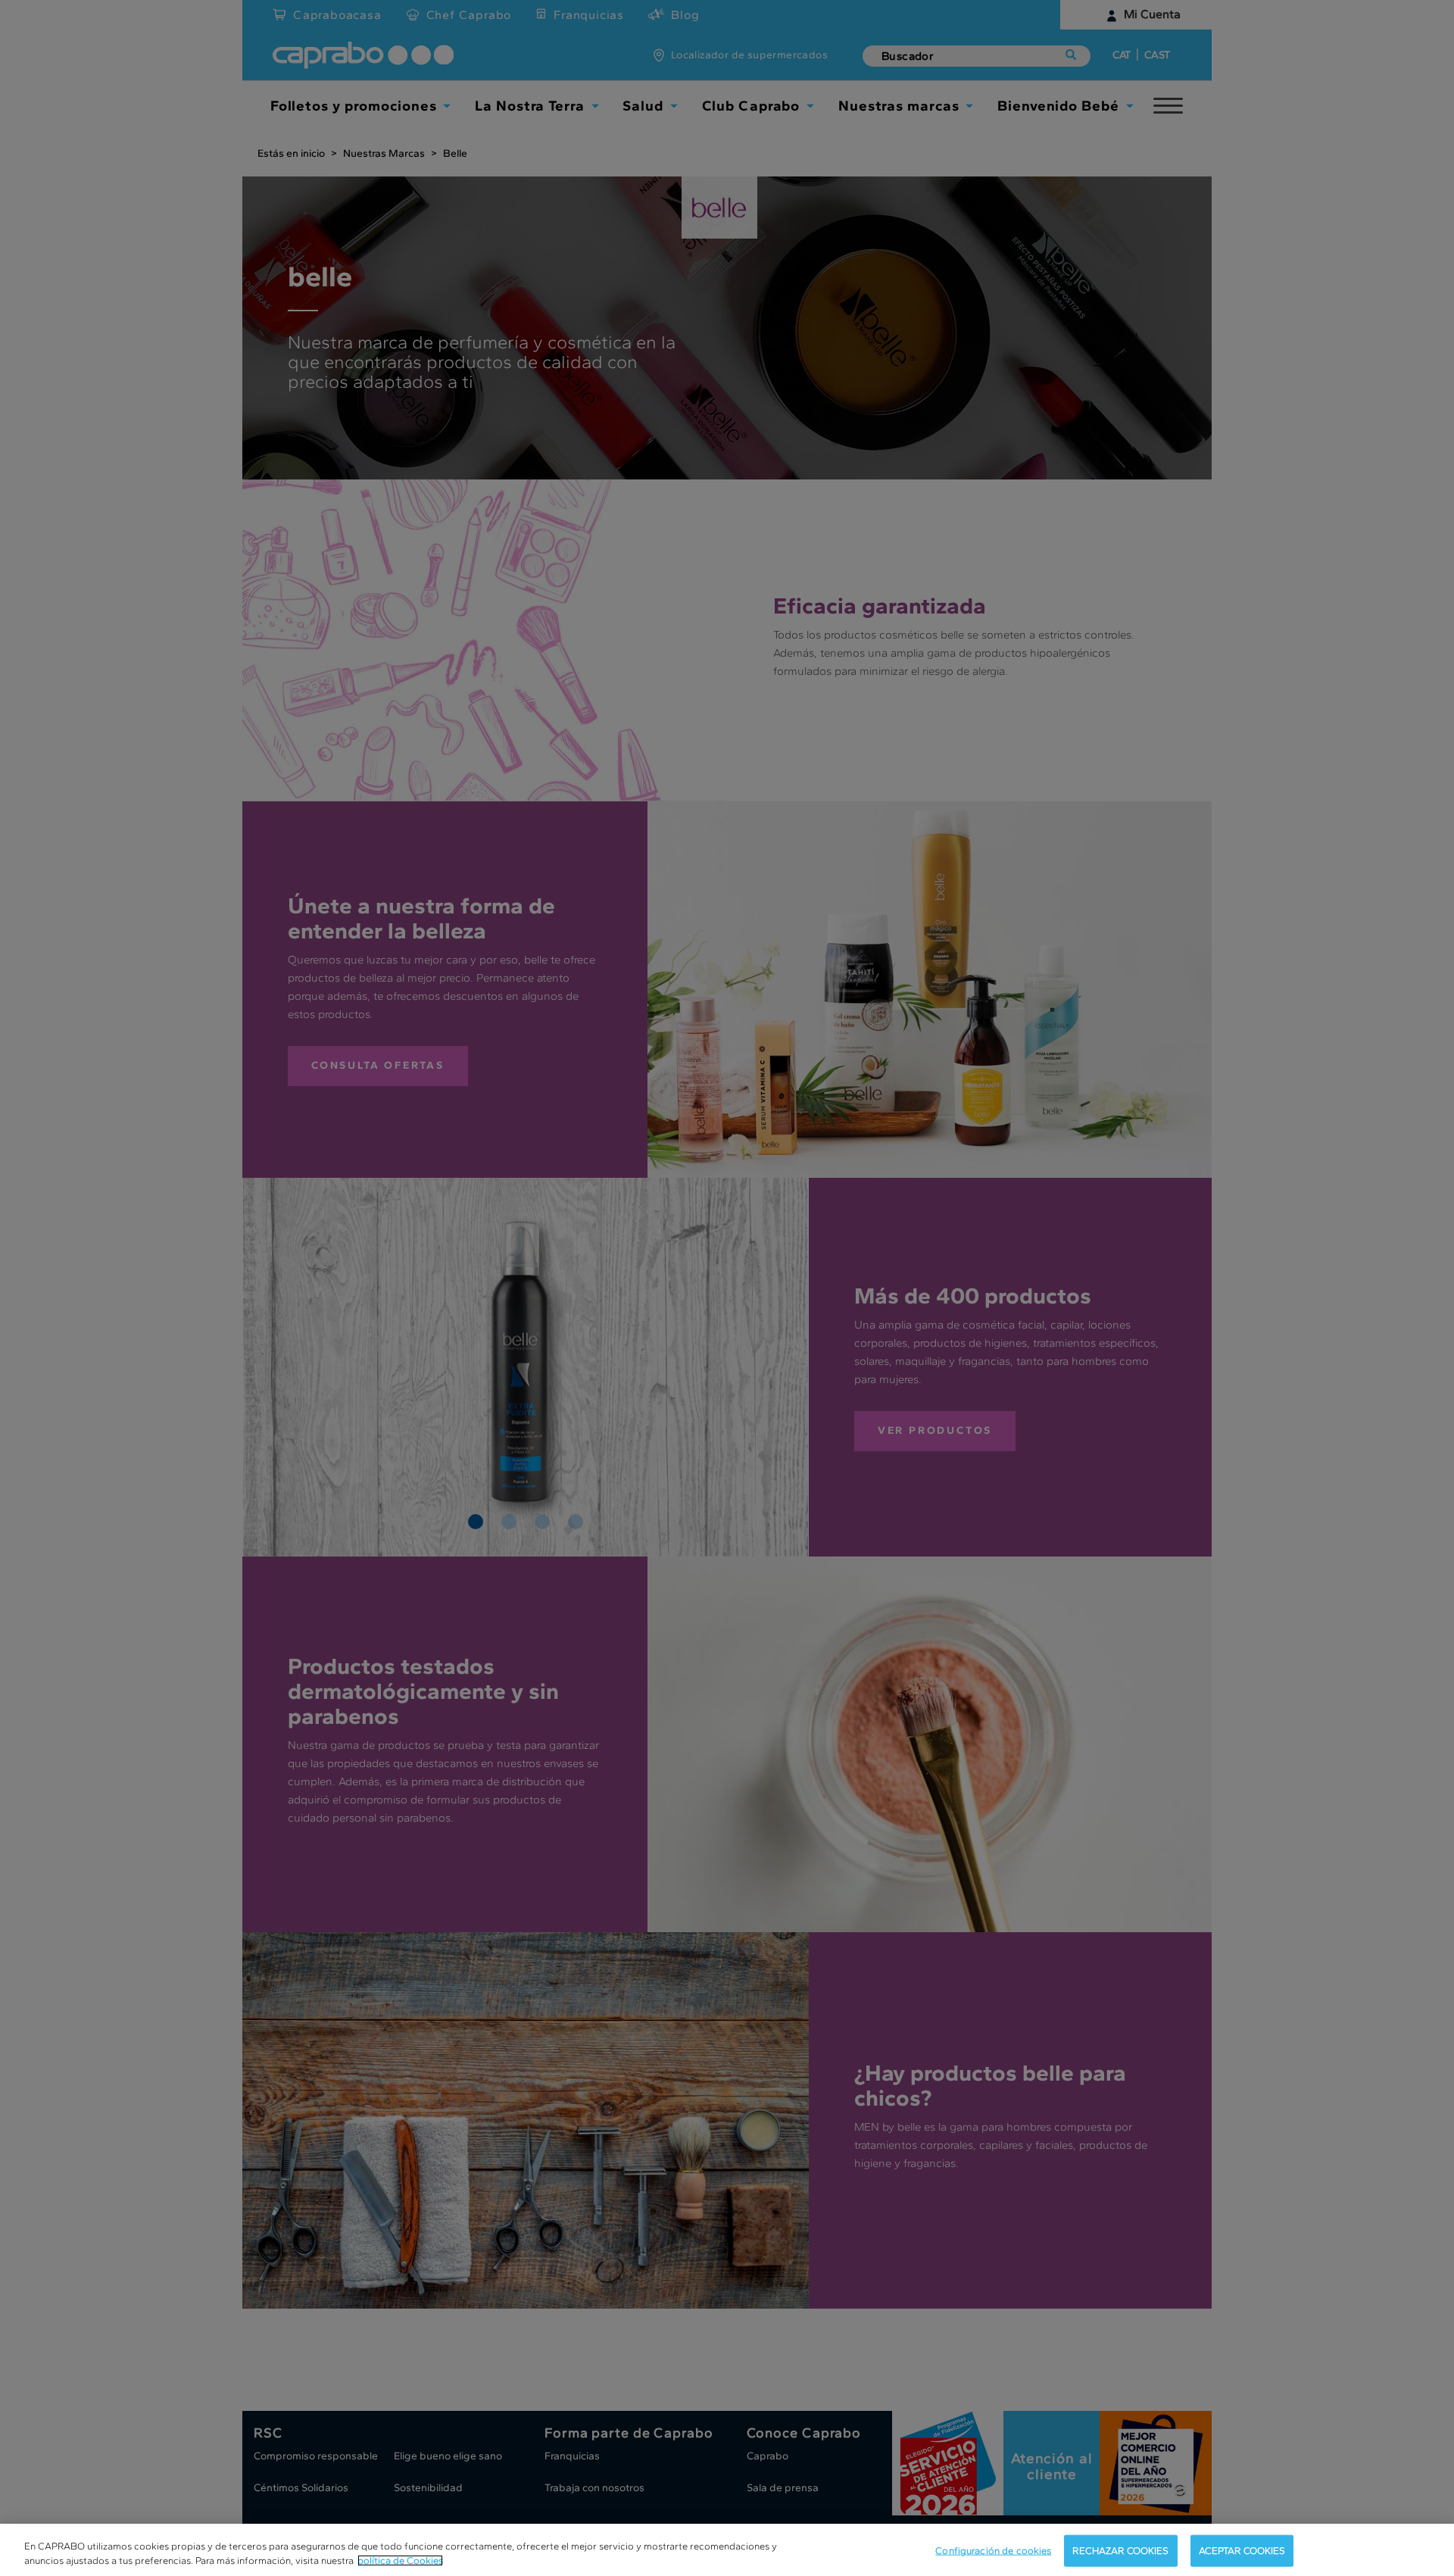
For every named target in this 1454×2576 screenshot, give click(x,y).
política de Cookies (400, 2560)
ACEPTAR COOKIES (1242, 2551)
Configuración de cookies (993, 2551)
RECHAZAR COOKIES (1120, 2551)
